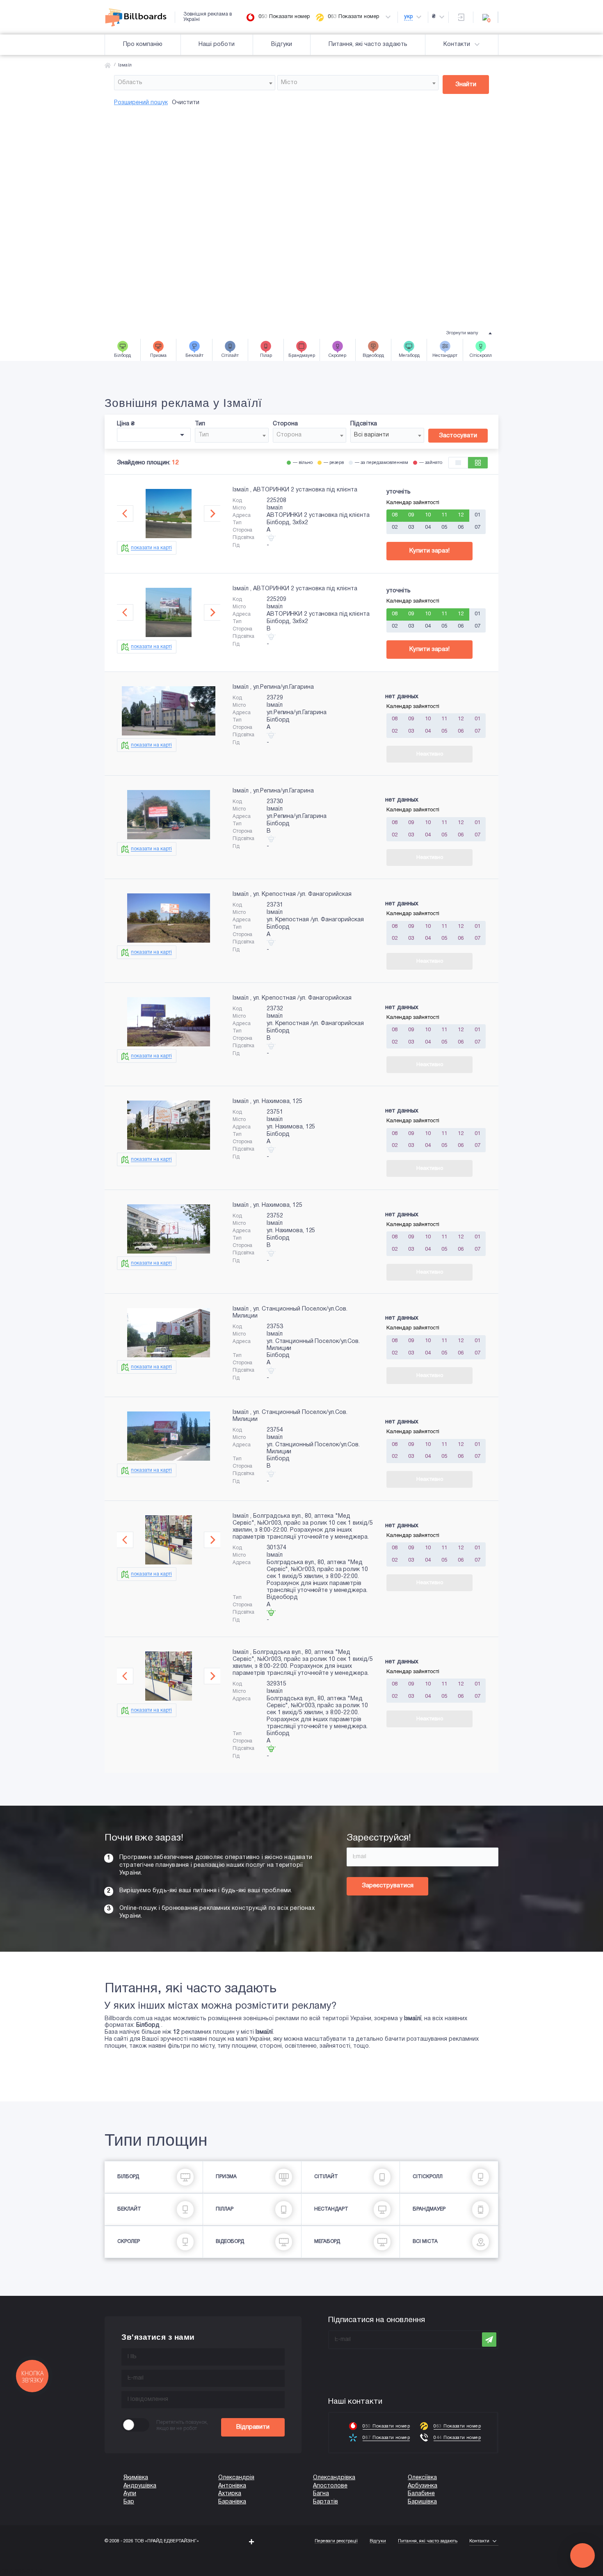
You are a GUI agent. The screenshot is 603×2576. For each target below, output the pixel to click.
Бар (129, 2502)
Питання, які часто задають (368, 45)
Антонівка (232, 2486)
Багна (321, 2494)
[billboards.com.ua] (140, 17)
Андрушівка (140, 2486)
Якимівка (136, 2478)
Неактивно (430, 754)
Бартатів (325, 2502)
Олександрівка (334, 2478)
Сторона (285, 424)
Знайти (466, 84)
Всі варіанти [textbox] (371, 435)
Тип (200, 424)
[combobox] (195, 83)
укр (408, 17)
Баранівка (232, 2502)
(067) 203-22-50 (21, 2572)
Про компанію (143, 45)
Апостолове (330, 2486)
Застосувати (458, 436)
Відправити (253, 2427)
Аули (130, 2494)
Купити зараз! (429, 551)
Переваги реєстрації (336, 2541)
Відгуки (282, 45)
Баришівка (422, 2502)
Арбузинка (423, 2486)
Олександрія (236, 2478)
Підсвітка (364, 424)
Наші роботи (217, 45)
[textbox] (195, 83)
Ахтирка (230, 2494)
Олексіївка (422, 2478)
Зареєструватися (388, 1886)
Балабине (421, 2494)
